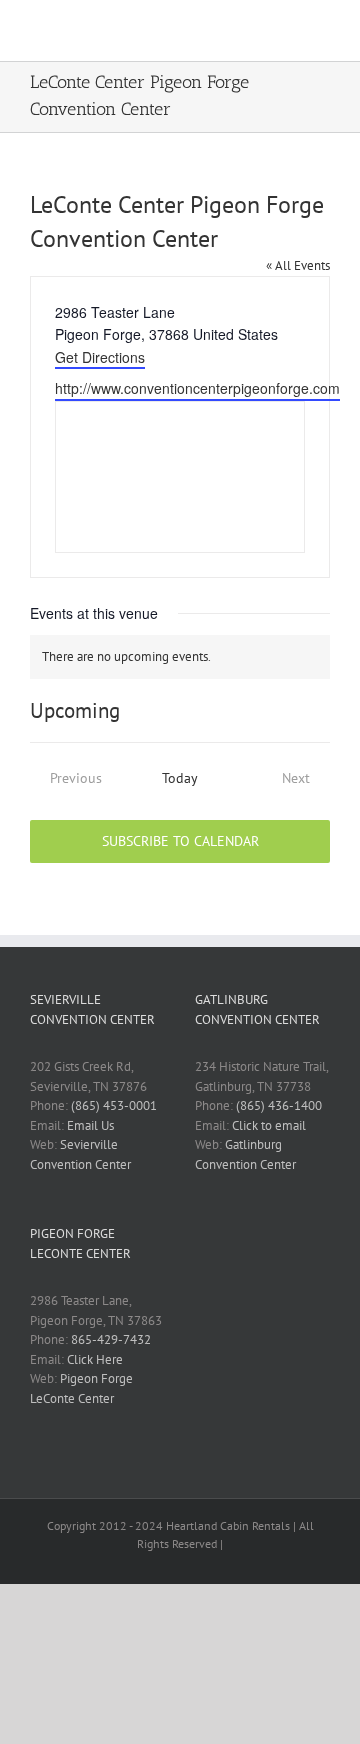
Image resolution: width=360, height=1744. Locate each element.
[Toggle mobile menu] (322, 30)
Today (180, 777)
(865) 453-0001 (114, 1105)
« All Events (298, 265)
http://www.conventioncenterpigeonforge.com (197, 388)
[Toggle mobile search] (286, 30)
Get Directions (100, 357)
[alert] (180, 657)
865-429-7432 (111, 1339)
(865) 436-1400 (279, 1105)
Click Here (95, 1359)
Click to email (269, 1125)
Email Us (90, 1125)
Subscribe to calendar (180, 841)
